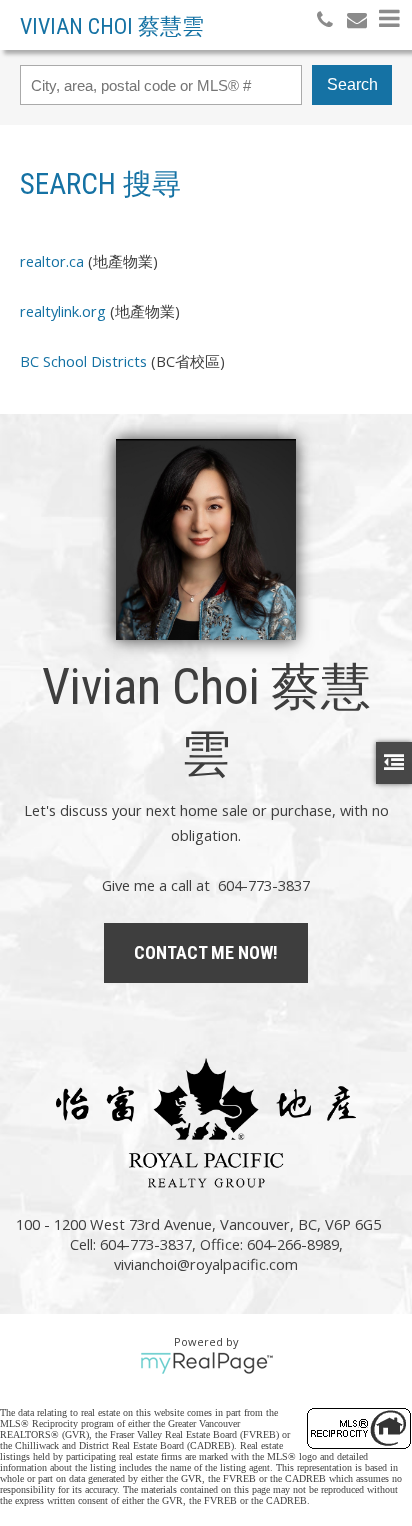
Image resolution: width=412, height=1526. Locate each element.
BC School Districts (83, 361)
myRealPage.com (206, 1363)
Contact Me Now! (206, 952)
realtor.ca (52, 261)
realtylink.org (63, 311)
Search (352, 84)
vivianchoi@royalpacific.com (206, 1264)
